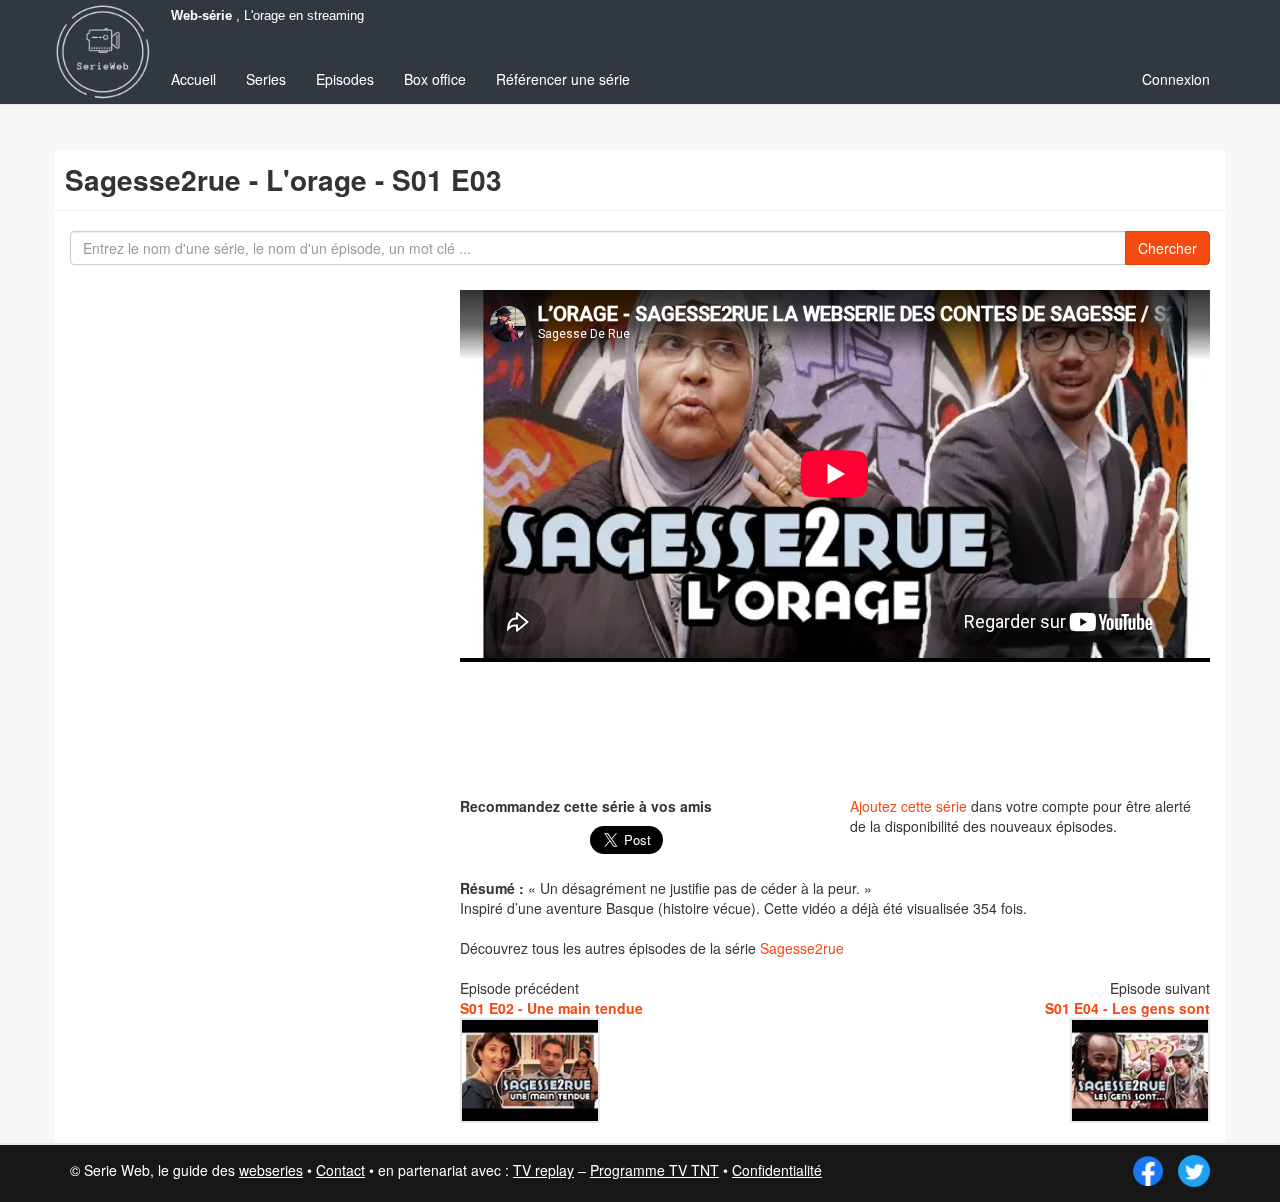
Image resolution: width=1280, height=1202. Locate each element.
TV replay (543, 1170)
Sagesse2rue (802, 948)
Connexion (1176, 79)
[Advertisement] (835, 727)
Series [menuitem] (266, 79)
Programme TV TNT (654, 1170)
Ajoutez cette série (908, 806)
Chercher (1167, 248)
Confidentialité (777, 1170)
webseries (271, 1170)
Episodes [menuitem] (345, 79)
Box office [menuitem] (435, 79)
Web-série (201, 16)
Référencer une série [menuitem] (563, 79)
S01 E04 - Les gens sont (1127, 1008)
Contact (340, 1170)
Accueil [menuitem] (193, 79)
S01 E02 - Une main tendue (551, 1008)
